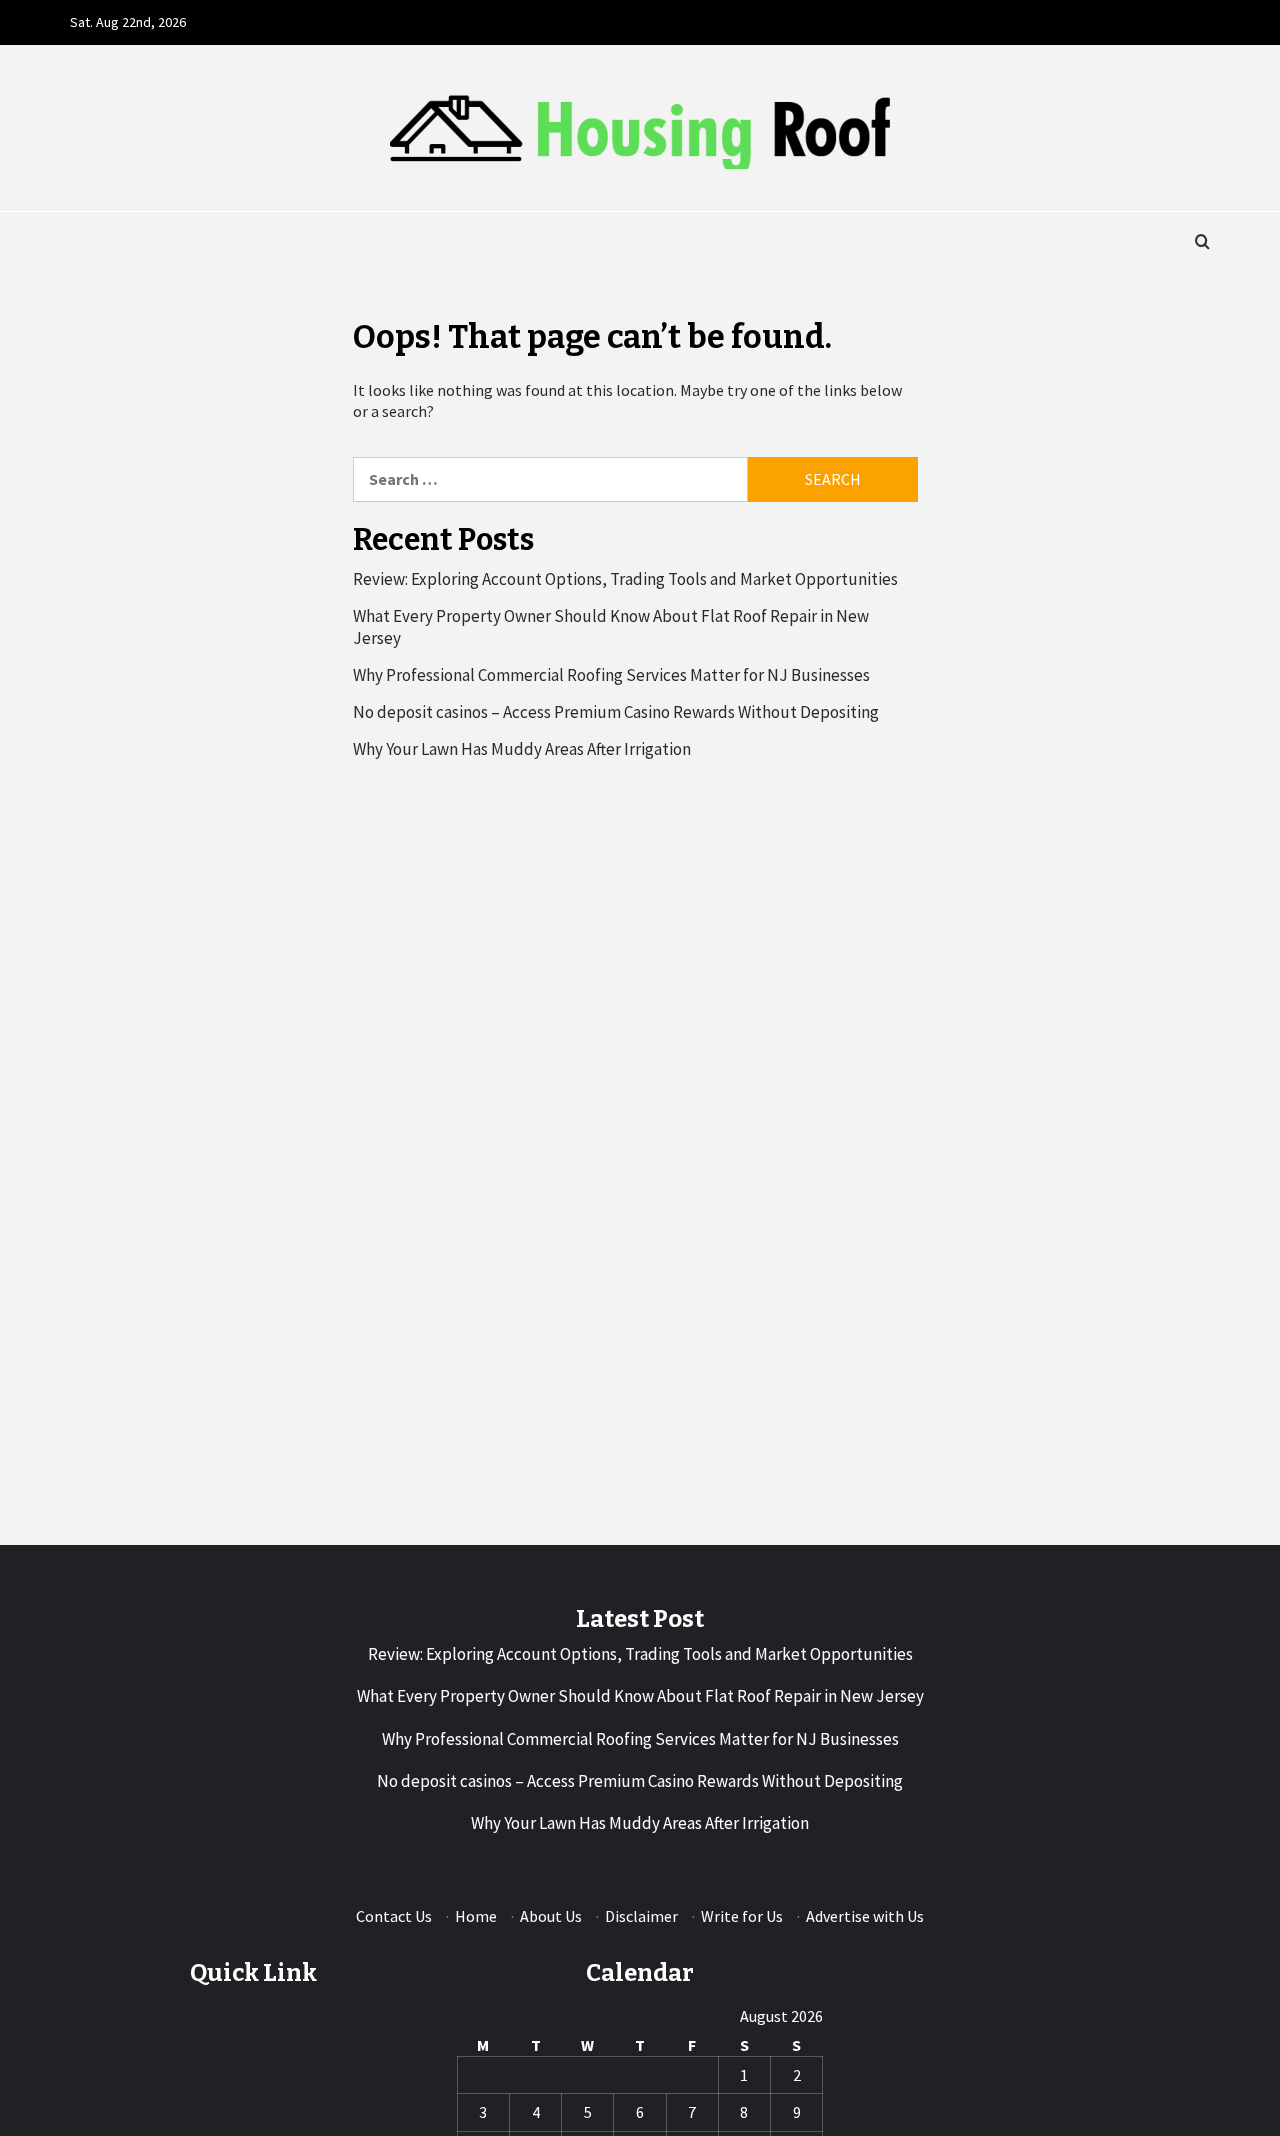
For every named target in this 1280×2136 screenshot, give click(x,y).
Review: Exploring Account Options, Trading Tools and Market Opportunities (625, 579)
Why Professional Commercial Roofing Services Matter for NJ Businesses (611, 675)
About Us (551, 1916)
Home (476, 1916)
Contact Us (394, 1916)
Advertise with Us (865, 1916)
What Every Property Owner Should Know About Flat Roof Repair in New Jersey (611, 627)
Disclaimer (641, 1916)
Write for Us (742, 1916)
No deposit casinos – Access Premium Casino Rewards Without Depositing (616, 712)
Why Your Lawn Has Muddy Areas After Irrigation (522, 749)
